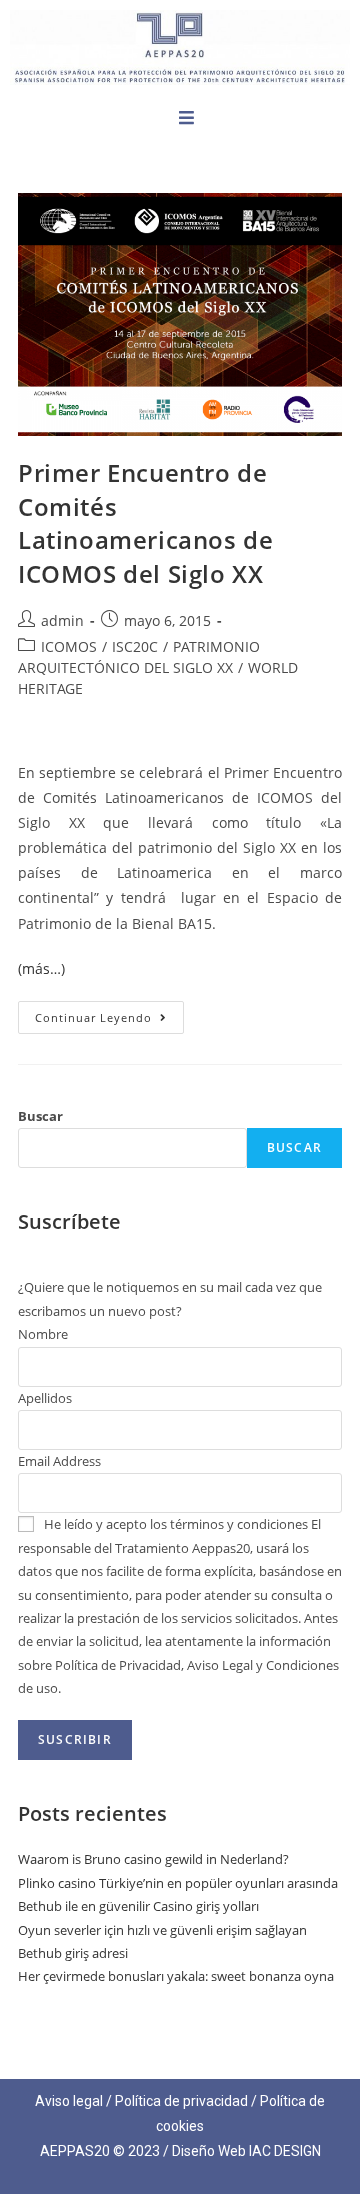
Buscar (40, 1116)
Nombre (43, 1334)
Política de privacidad (181, 2101)
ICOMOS (69, 646)
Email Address (59, 1461)
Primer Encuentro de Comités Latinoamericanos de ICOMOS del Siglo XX (145, 523)
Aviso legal (69, 2101)
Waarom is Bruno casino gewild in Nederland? (153, 1859)
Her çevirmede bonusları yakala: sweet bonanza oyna (176, 1976)
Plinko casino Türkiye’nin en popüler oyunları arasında (178, 1883)
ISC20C (135, 646)
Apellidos (45, 1398)
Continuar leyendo (109, 1013)
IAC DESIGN (285, 2151)
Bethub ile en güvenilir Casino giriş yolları (138, 1906)
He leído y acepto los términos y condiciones (176, 1524)
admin (62, 620)
